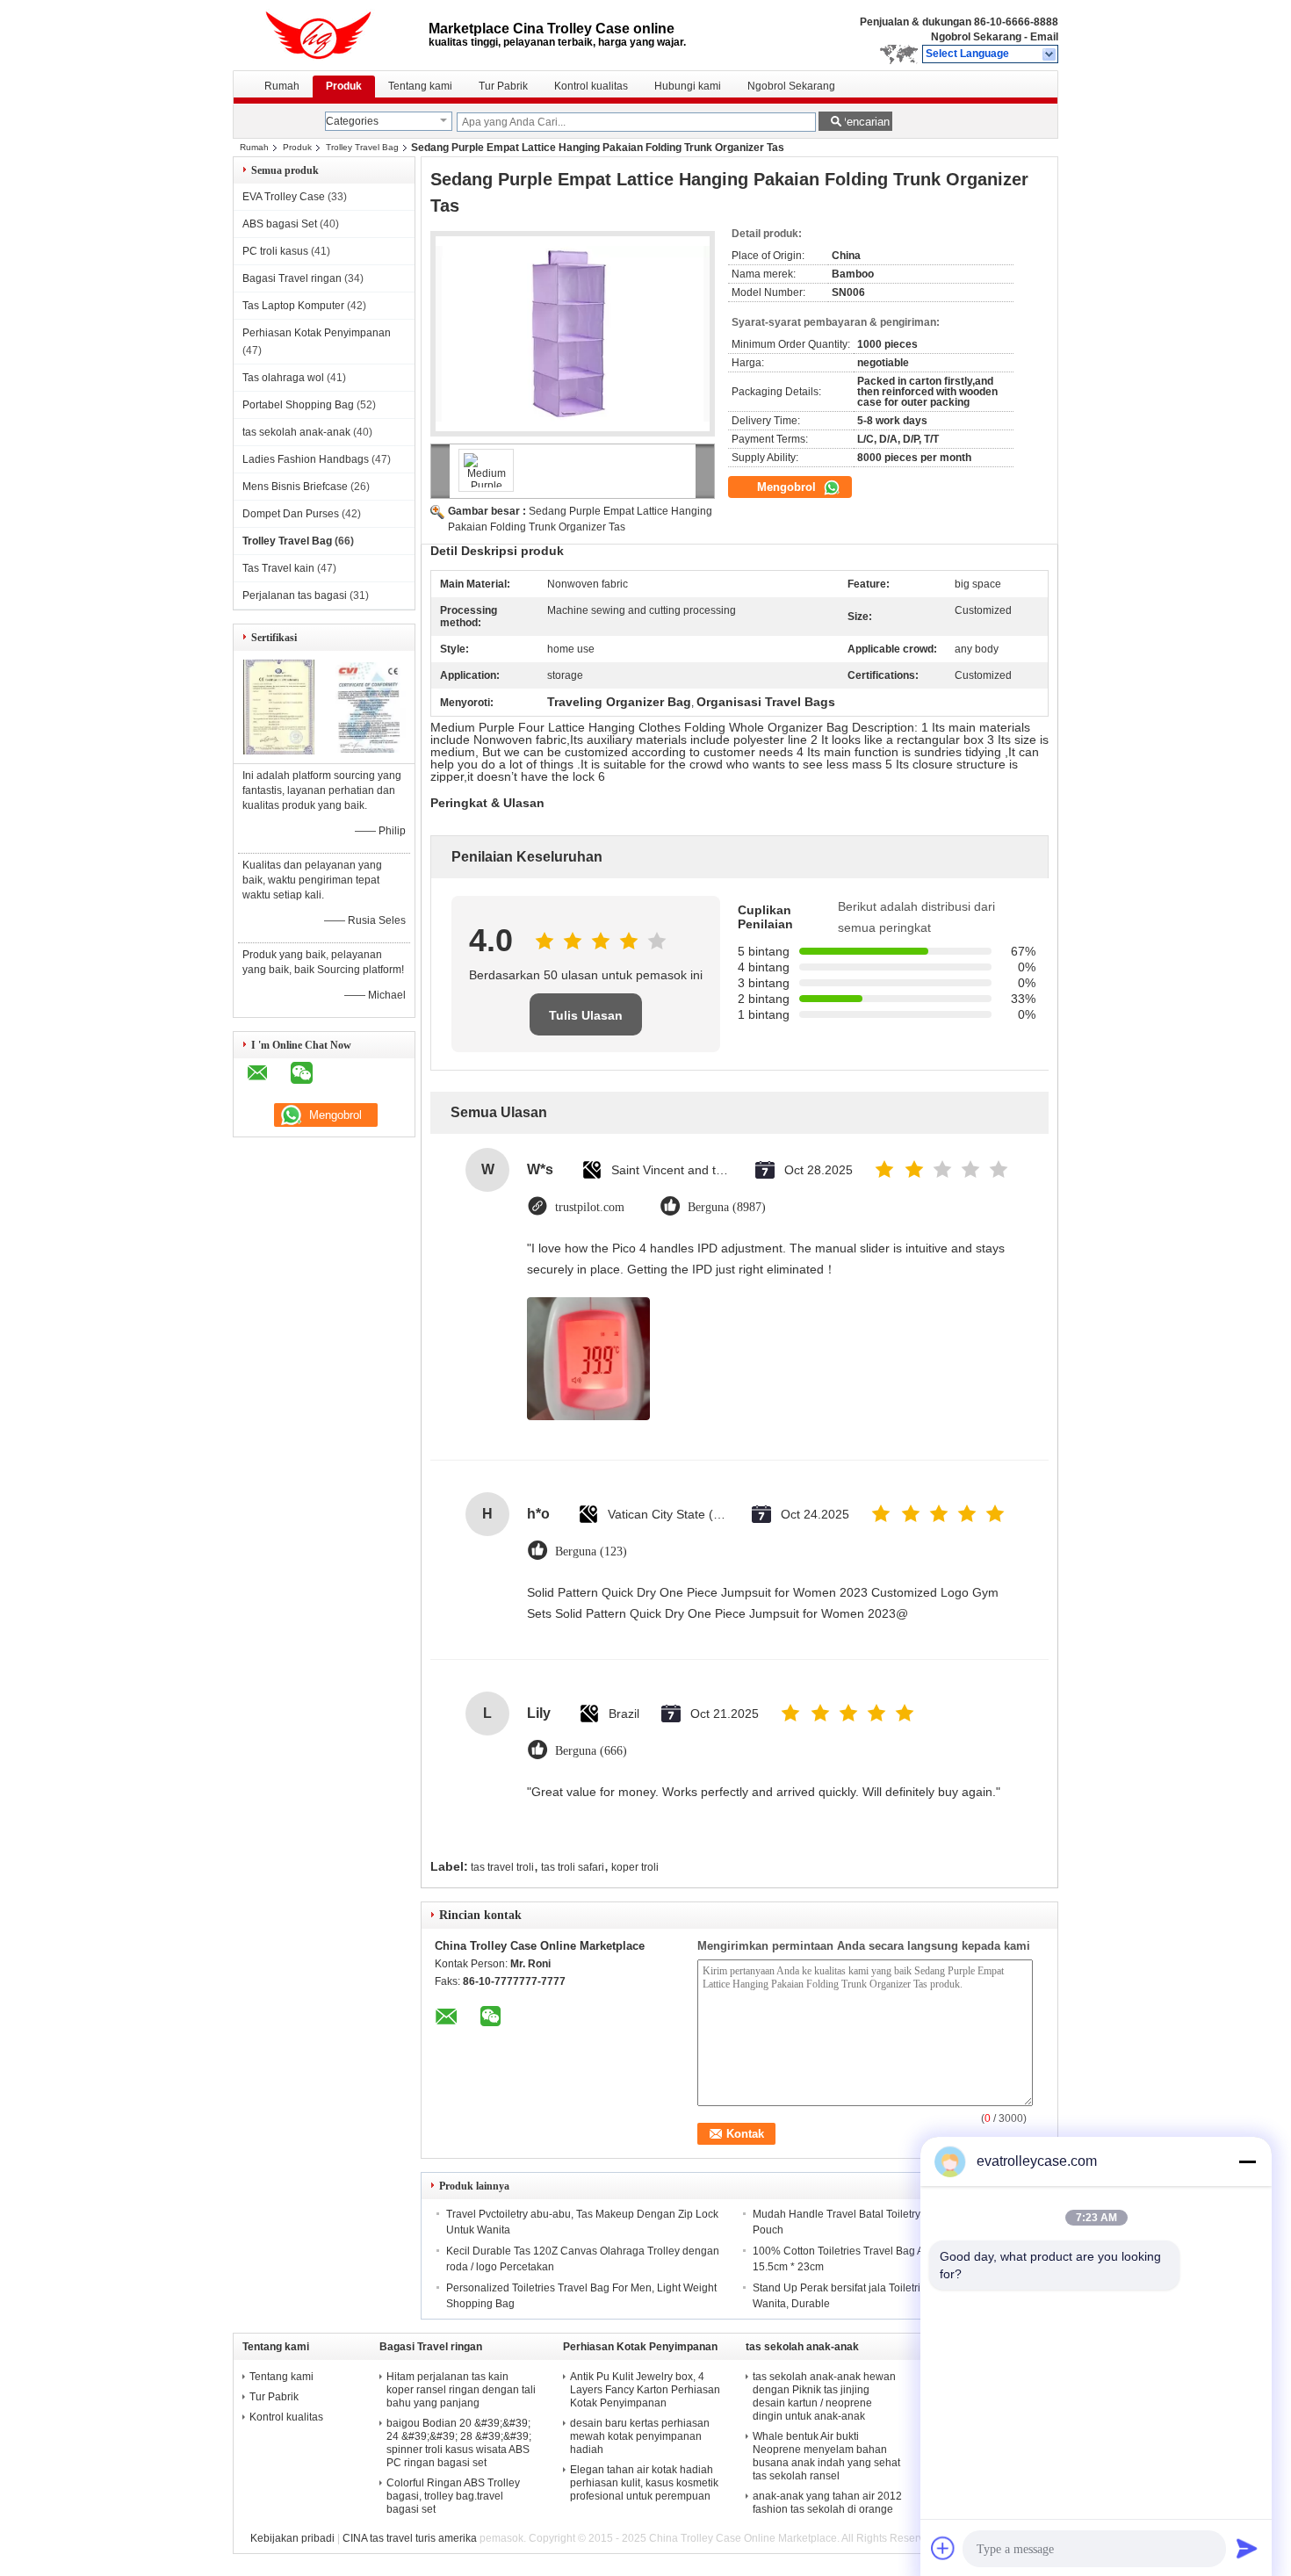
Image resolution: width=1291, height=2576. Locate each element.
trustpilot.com (590, 1207)
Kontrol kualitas (591, 86)
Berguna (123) (591, 1551)
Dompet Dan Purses (291, 514)
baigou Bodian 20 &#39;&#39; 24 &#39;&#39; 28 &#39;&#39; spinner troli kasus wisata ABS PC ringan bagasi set (459, 2443)
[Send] (1247, 2548)
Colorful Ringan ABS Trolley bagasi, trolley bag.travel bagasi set (453, 2496)
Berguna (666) (591, 1751)
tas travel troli (502, 1867)
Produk (344, 86)
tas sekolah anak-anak (296, 432)
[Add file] (943, 2548)
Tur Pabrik (503, 86)
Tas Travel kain (278, 568)
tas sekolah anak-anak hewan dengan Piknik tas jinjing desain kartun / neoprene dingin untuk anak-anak (824, 2396)
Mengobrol (788, 487)
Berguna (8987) (727, 1207)
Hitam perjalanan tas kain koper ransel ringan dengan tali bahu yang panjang (461, 2390)
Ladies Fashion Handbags (306, 459)
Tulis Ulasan (586, 1015)
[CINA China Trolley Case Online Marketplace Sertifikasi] (279, 751)
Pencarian (864, 122)
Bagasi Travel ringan (292, 278)
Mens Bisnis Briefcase (295, 487)
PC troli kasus (275, 251)
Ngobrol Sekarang (976, 37)
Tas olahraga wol (283, 378)
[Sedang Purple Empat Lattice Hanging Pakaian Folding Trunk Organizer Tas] (573, 334)
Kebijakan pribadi (292, 2538)
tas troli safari (573, 1867)
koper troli (635, 1867)
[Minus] (1247, 2161)
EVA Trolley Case (284, 197)
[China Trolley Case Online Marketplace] (1050, 54)
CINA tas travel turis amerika (410, 2538)
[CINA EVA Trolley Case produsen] (331, 35)
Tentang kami (420, 86)
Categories (352, 121)
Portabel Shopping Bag (298, 405)
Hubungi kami (688, 86)
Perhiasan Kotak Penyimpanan (317, 333)
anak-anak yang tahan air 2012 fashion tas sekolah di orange (827, 2503)
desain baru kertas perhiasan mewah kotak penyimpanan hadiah (640, 2436)
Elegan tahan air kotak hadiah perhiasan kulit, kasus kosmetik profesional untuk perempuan (644, 2483)
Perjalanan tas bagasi (295, 595)
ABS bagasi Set (280, 224)
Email (1044, 37)
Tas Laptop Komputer (293, 306)
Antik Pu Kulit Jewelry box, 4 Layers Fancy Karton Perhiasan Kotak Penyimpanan (645, 2390)
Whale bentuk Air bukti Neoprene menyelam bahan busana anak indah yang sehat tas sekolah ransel (826, 2456)
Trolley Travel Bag (362, 147)
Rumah (282, 86)
